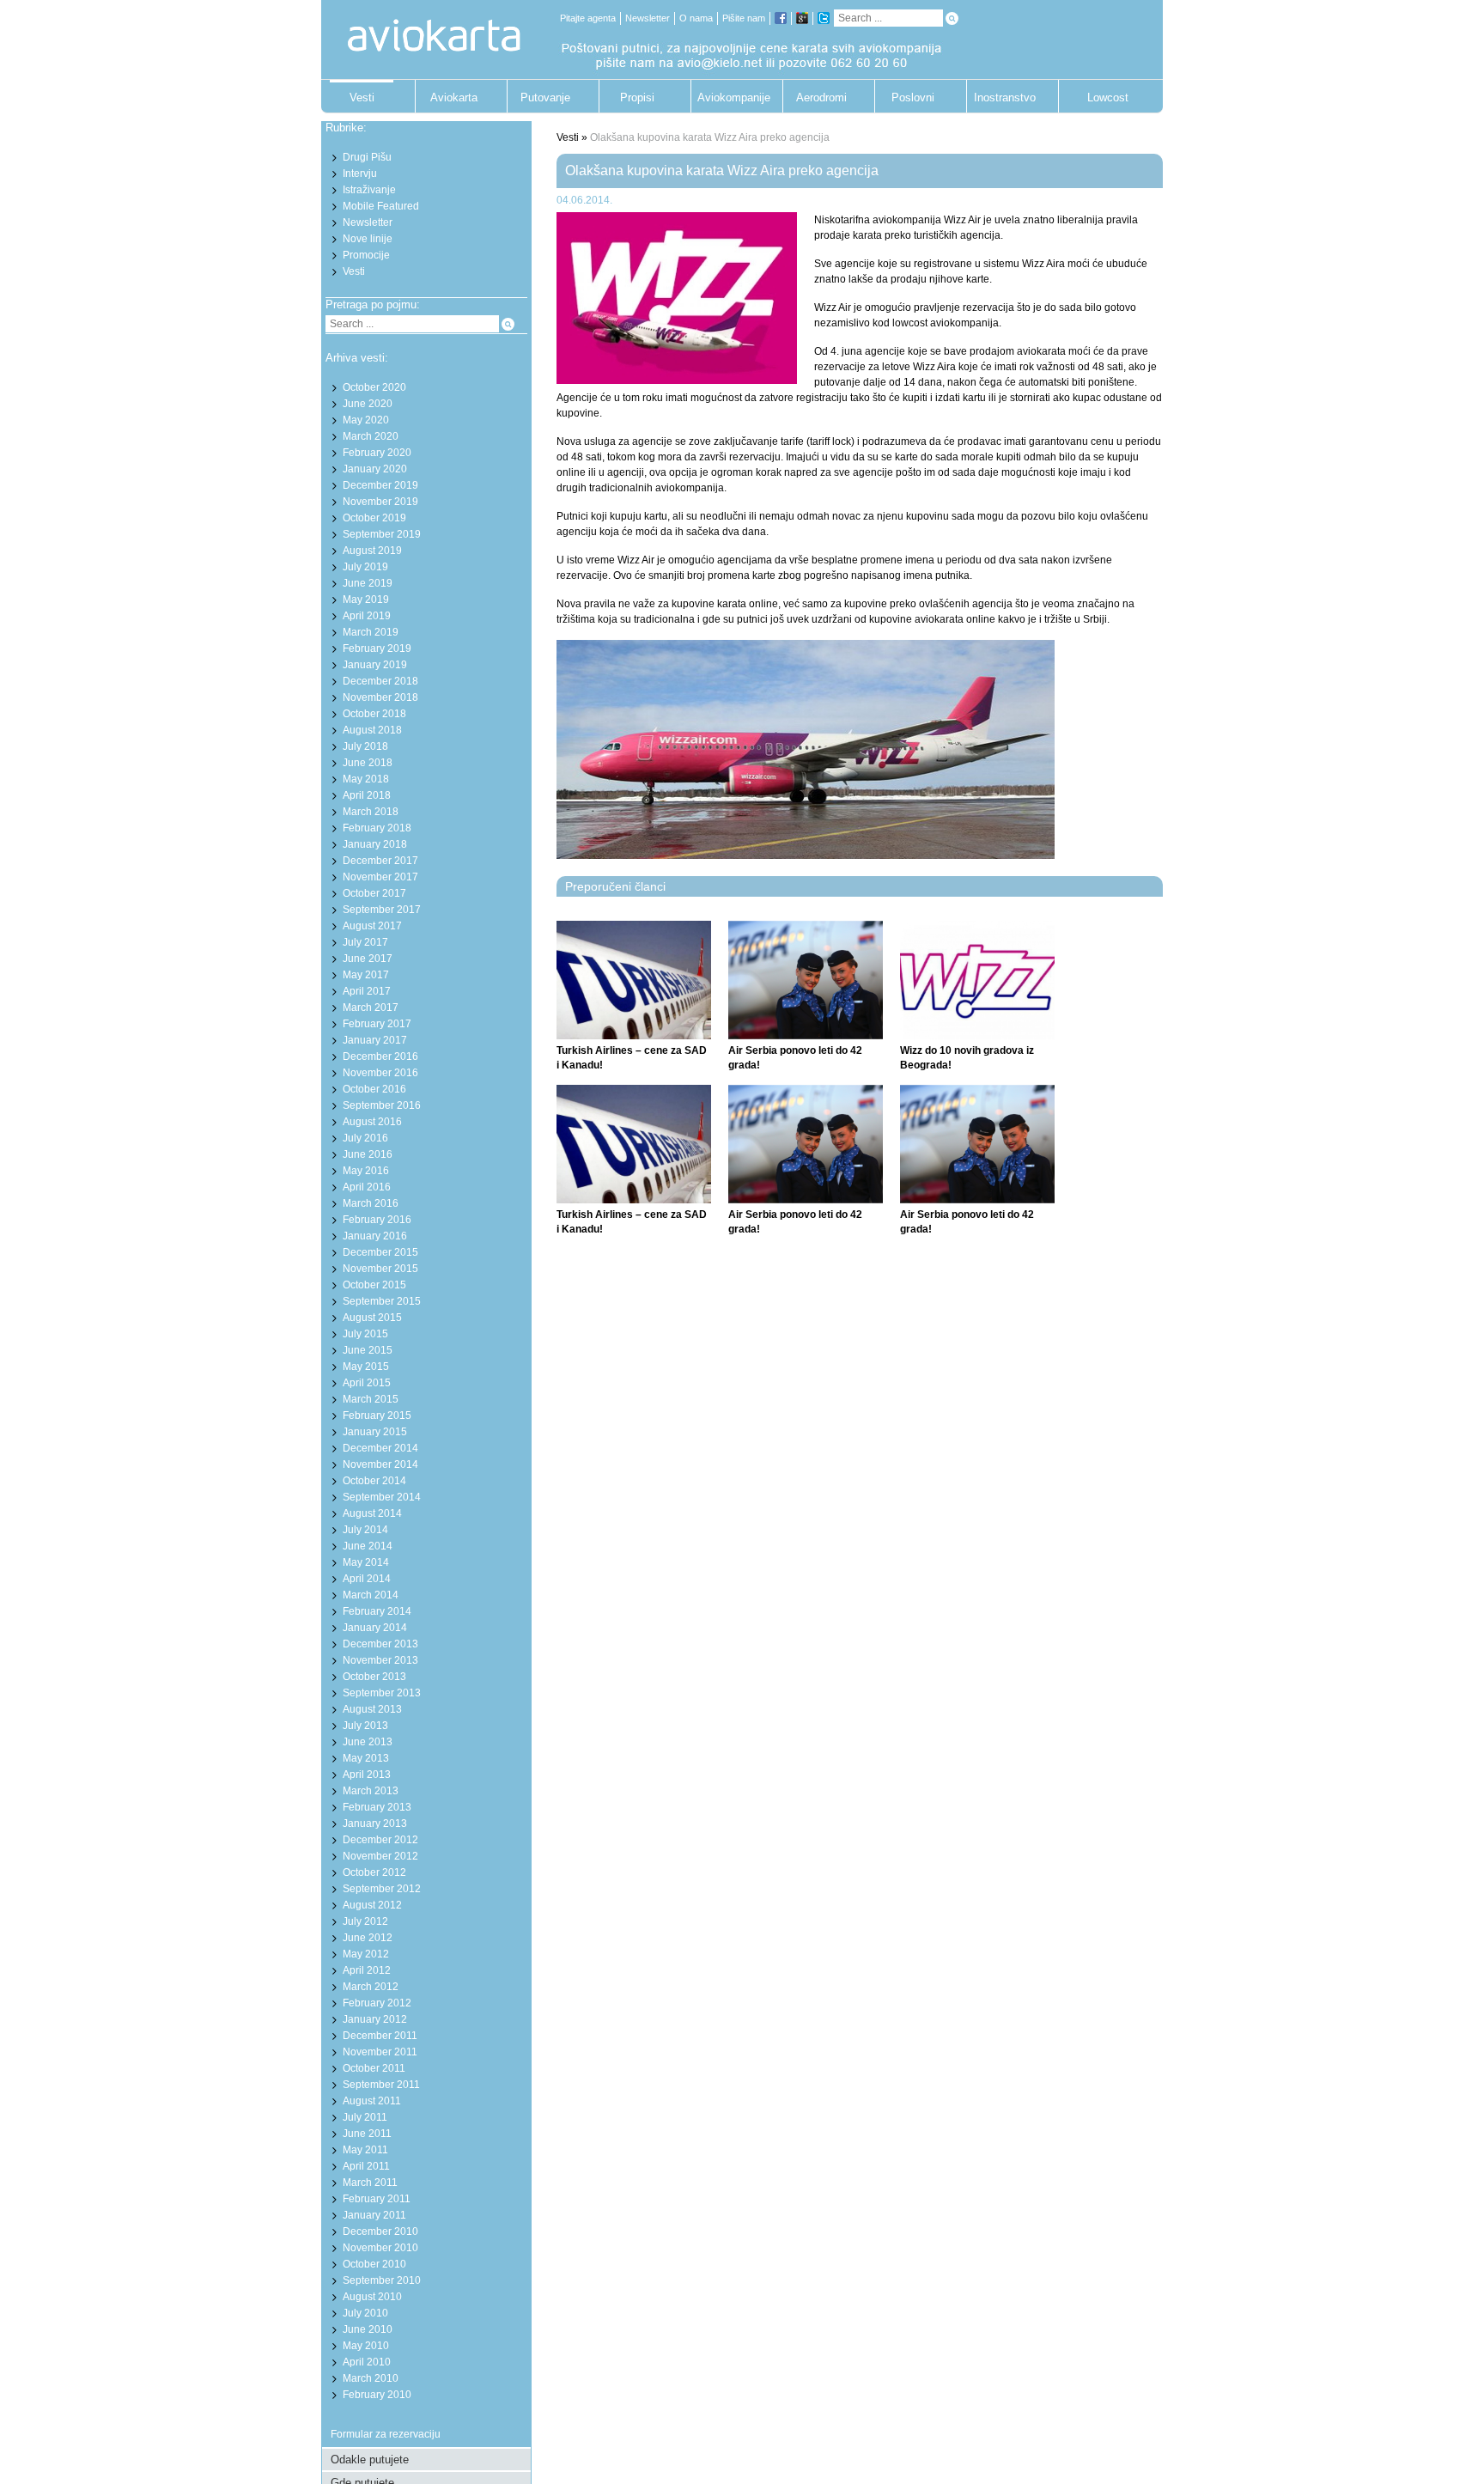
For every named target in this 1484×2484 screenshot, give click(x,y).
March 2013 (371, 1791)
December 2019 (380, 485)
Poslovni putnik (913, 102)
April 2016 (367, 1187)
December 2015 (380, 1252)
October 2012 (374, 1872)
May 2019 (366, 600)
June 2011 (367, 2134)
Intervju (360, 174)
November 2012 (380, 1856)
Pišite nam (744, 18)
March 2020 (371, 436)
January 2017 (375, 1040)
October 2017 (374, 893)
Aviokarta (454, 97)
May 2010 (366, 2346)
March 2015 (371, 1399)
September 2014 (382, 1497)
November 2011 (380, 2052)
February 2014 (377, 1611)
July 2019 (365, 567)
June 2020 (368, 404)
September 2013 (382, 1693)
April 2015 (367, 1383)
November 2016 (380, 1073)
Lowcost (1108, 97)
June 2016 (368, 1154)
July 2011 (365, 2117)
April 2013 (367, 1775)
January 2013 (375, 1823)
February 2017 (377, 1024)
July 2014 (365, 1530)
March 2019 (371, 632)
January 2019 (375, 665)
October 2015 (374, 1285)
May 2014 (366, 1562)
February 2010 (377, 2395)
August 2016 (372, 1122)
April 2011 (366, 2166)
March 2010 (371, 2378)
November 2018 (380, 697)
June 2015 (368, 1350)
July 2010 (365, 2313)
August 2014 (372, 1513)
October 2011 (374, 2068)
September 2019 (382, 534)
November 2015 (380, 1269)
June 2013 (368, 1742)
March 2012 (371, 1987)
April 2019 (367, 616)
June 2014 (368, 1546)
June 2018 (368, 763)
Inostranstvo (1005, 97)
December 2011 (380, 2036)
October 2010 (374, 2264)
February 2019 (377, 648)
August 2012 (372, 1905)
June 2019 (368, 583)
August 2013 (372, 1709)
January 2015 (375, 1432)
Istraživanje (369, 190)
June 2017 (368, 959)
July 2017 (365, 942)
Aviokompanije (729, 97)
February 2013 (377, 1807)
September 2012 (382, 1889)
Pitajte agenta (588, 18)
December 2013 (380, 1644)
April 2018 (367, 795)
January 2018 (375, 844)
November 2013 (380, 1660)
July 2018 (365, 746)
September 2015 (382, 1301)
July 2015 (365, 1334)
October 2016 (374, 1089)
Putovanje (545, 97)
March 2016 (371, 1203)
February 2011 (377, 2199)
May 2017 (366, 975)
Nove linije (368, 239)
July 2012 (365, 1921)
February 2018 (377, 828)
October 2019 (374, 518)
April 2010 (367, 2362)
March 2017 (371, 1008)
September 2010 (382, 2280)
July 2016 (365, 1138)
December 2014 (380, 1448)
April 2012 (367, 1970)
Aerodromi (821, 97)
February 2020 (377, 453)
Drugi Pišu (367, 157)
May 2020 (366, 420)
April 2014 (367, 1579)
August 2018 (372, 730)
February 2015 (377, 1416)
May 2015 (366, 1367)
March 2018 (371, 812)
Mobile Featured (381, 206)
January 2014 (375, 1628)
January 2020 (375, 469)
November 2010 (380, 2248)
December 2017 (380, 861)
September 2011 (381, 2085)
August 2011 (372, 2101)
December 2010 (380, 2231)
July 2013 (365, 1726)
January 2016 (375, 1236)
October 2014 (374, 1481)
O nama (696, 18)
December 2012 (380, 1840)
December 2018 (380, 681)
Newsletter (648, 18)
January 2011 (374, 2215)
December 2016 (380, 1056)
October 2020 (374, 387)
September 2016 (382, 1105)
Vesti (362, 97)
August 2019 (372, 551)
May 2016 (366, 1171)
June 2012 (368, 1938)
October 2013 (374, 1677)
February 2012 (377, 2003)
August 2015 (372, 1318)
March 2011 (370, 2183)
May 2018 (366, 779)
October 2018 (374, 714)
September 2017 (382, 910)
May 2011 (365, 2150)
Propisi (637, 97)
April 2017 (367, 991)
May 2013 (366, 1758)
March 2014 (371, 1595)
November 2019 (380, 502)
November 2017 (380, 877)
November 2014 (380, 1464)
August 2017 (372, 926)
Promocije (366, 255)
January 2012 (375, 2019)
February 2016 (377, 1220)
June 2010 (368, 2329)
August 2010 (372, 2297)
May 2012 (366, 1954)
